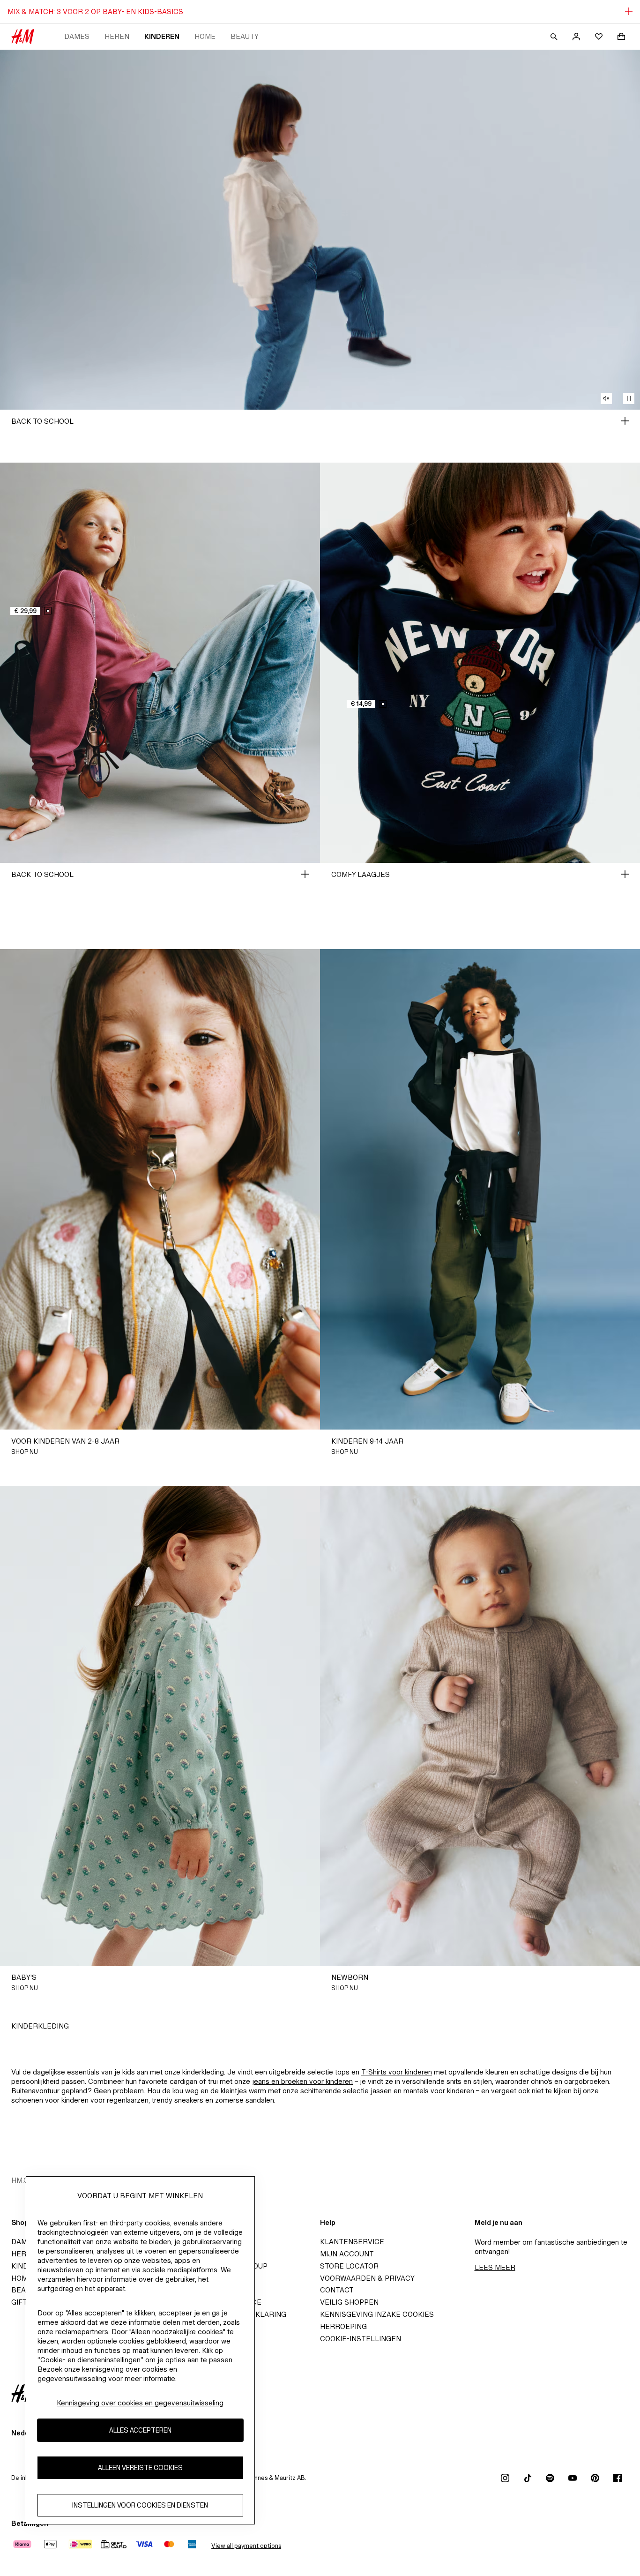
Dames (77, 36)
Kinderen (162, 36)
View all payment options (246, 2546)
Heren (117, 36)
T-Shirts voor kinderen (397, 2072)
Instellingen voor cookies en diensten (140, 2505)
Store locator (349, 2266)
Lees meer (495, 2267)
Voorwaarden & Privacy (367, 2278)
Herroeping (343, 2326)
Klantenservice (352, 2242)
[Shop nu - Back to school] (305, 874)
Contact (337, 2290)
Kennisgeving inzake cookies (377, 2314)
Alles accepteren (140, 2430)
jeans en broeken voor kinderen (302, 2081)
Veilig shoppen (349, 2302)
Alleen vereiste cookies (140, 2468)
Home (205, 36)
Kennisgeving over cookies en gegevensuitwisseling (140, 2403)
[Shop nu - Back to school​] (625, 421)
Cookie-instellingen (361, 2339)
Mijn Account (347, 2254)
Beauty (245, 36)
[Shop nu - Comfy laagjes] (625, 874)
